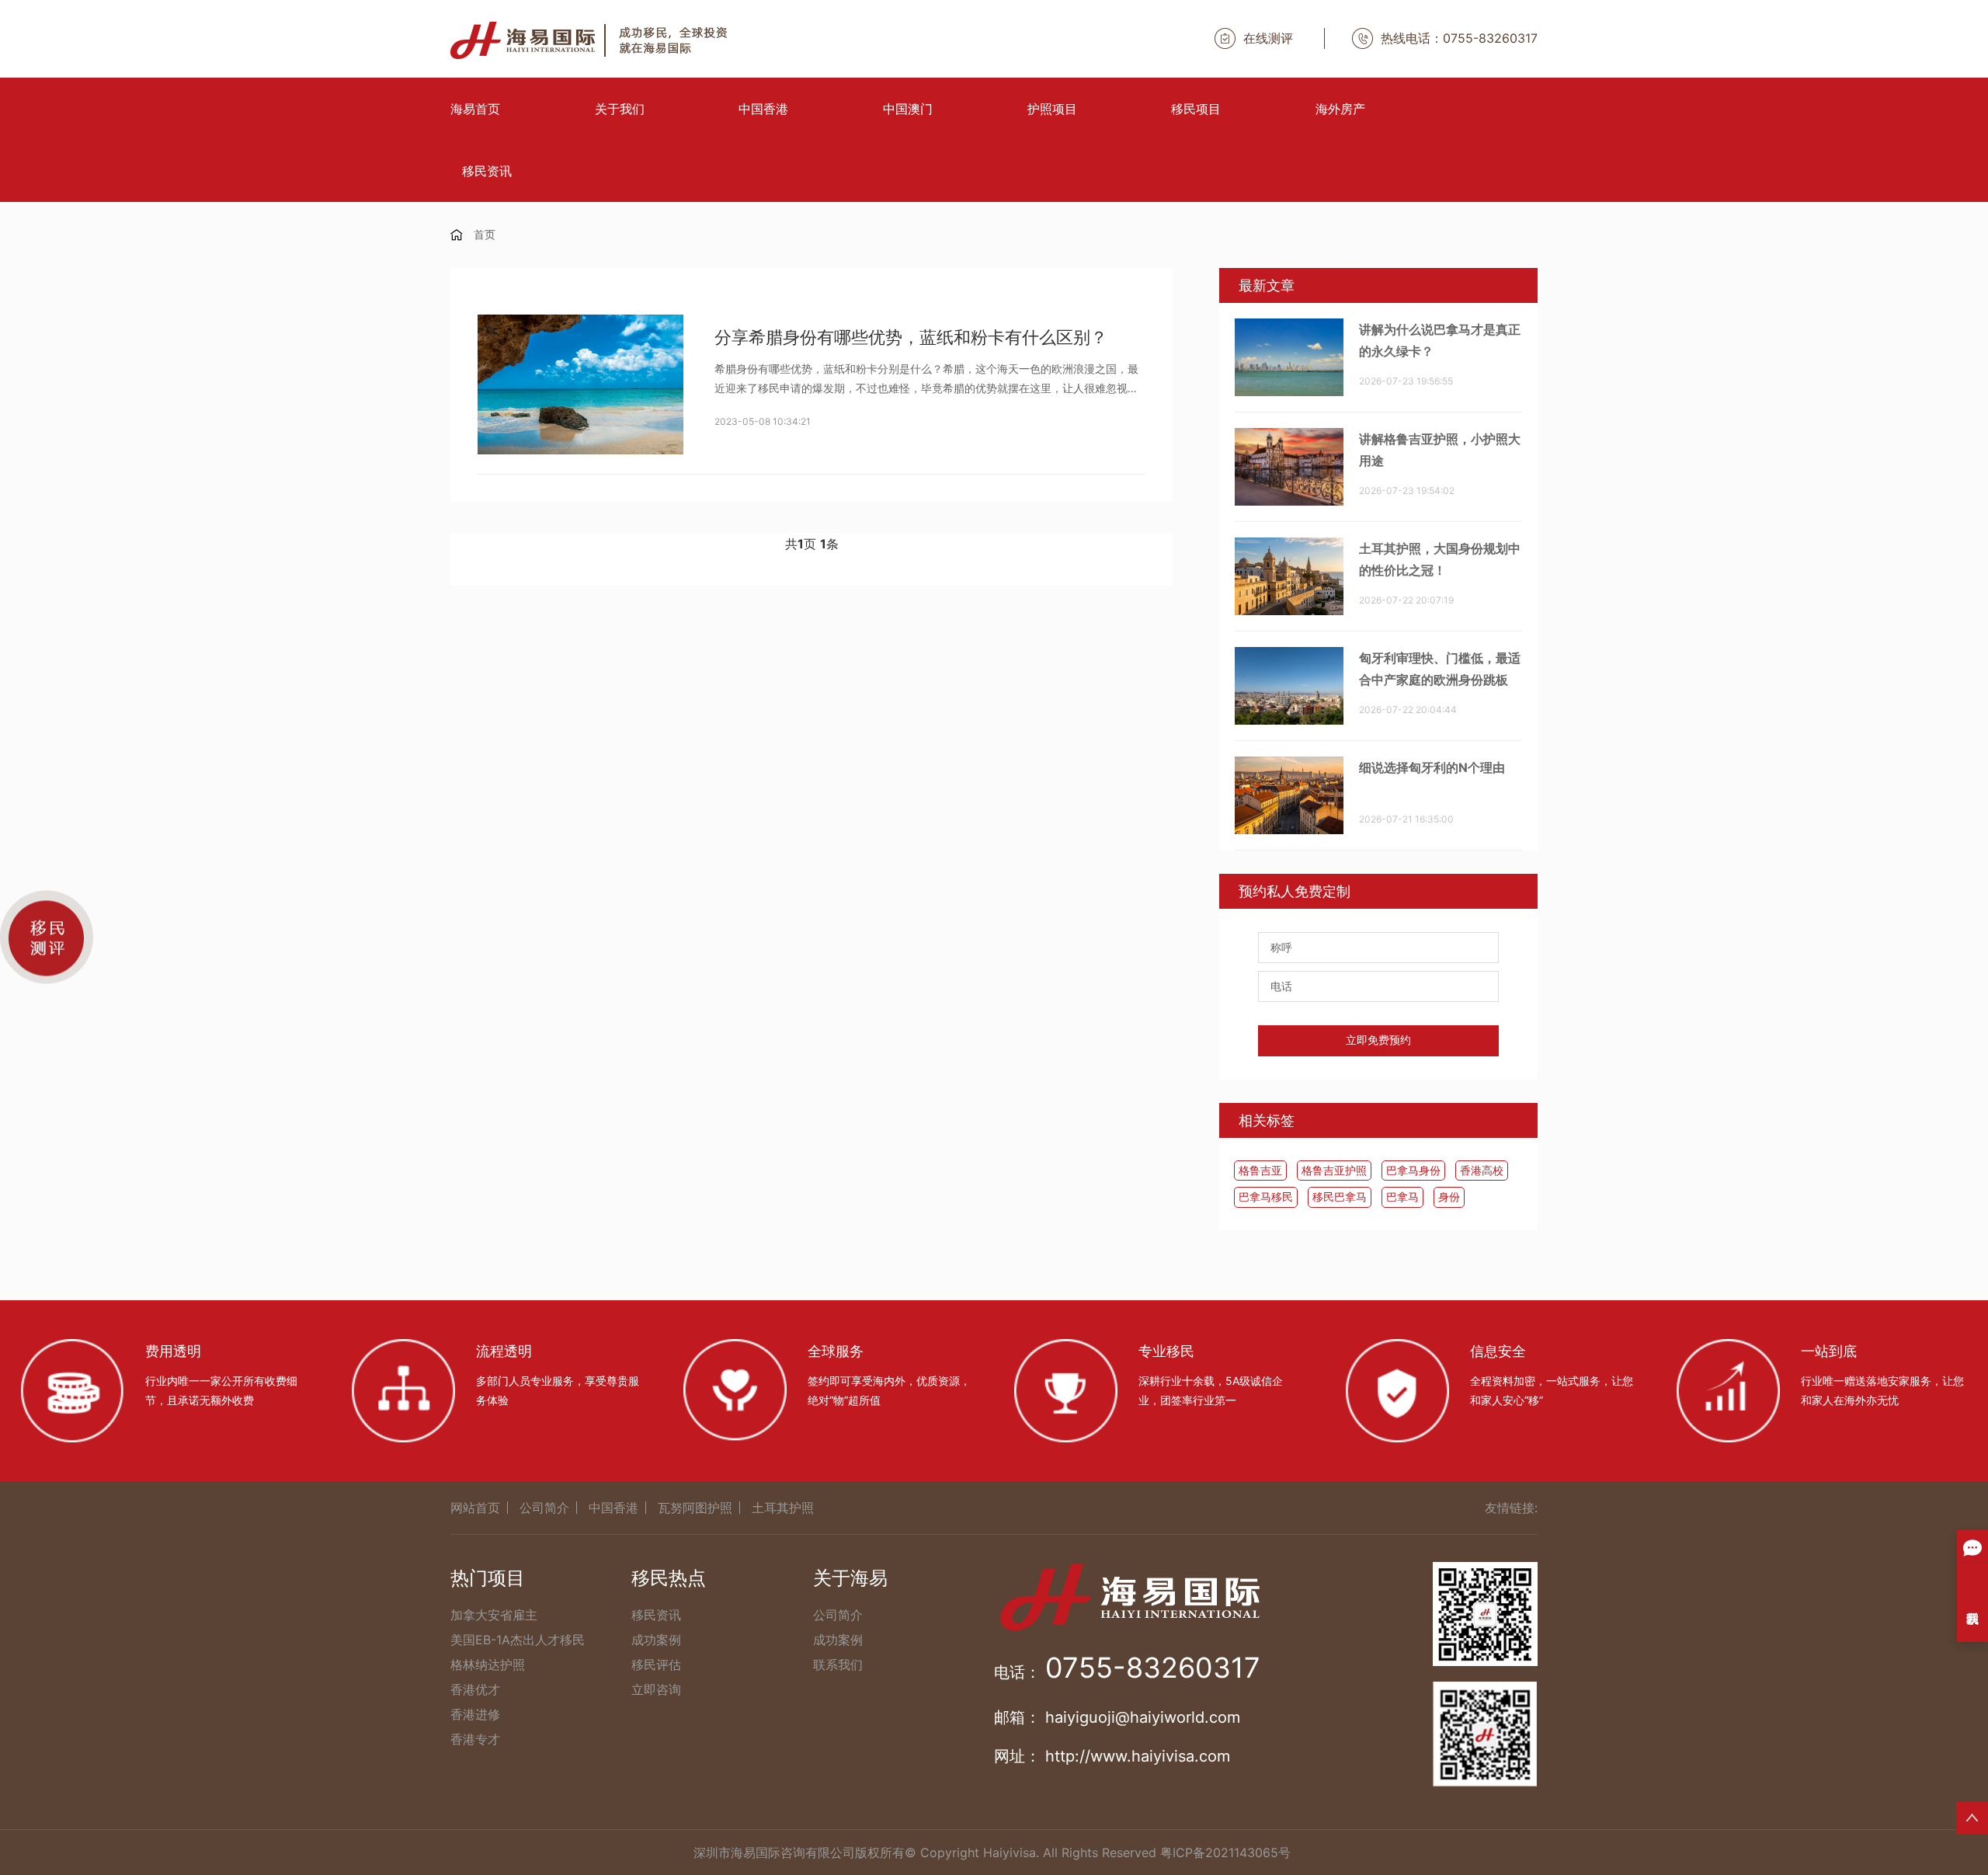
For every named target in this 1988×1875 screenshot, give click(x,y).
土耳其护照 (783, 1508)
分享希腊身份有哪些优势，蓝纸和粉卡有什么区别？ (911, 337)
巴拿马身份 (1413, 1170)
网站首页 (475, 1508)
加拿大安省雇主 (494, 1615)
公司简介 (544, 1508)
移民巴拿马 (1340, 1197)
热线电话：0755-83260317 (1459, 38)
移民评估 (656, 1665)
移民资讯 (487, 171)
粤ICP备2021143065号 (1225, 1852)
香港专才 (475, 1739)
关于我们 (620, 109)
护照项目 (1052, 109)
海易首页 (475, 109)
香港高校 (1482, 1170)
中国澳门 (908, 109)
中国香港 (763, 109)
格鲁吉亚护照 (1334, 1170)
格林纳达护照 (488, 1665)
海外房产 (1340, 109)
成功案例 (656, 1640)
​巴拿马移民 (1266, 1197)
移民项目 (1196, 109)
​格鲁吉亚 (1260, 1170)
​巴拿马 (1402, 1197)
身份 (1449, 1197)
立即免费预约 (1378, 1040)
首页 (485, 234)
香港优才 (475, 1689)
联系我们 (838, 1665)
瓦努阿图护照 (695, 1508)
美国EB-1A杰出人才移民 (518, 1640)
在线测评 (1268, 38)
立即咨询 (656, 1689)
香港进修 (475, 1714)
